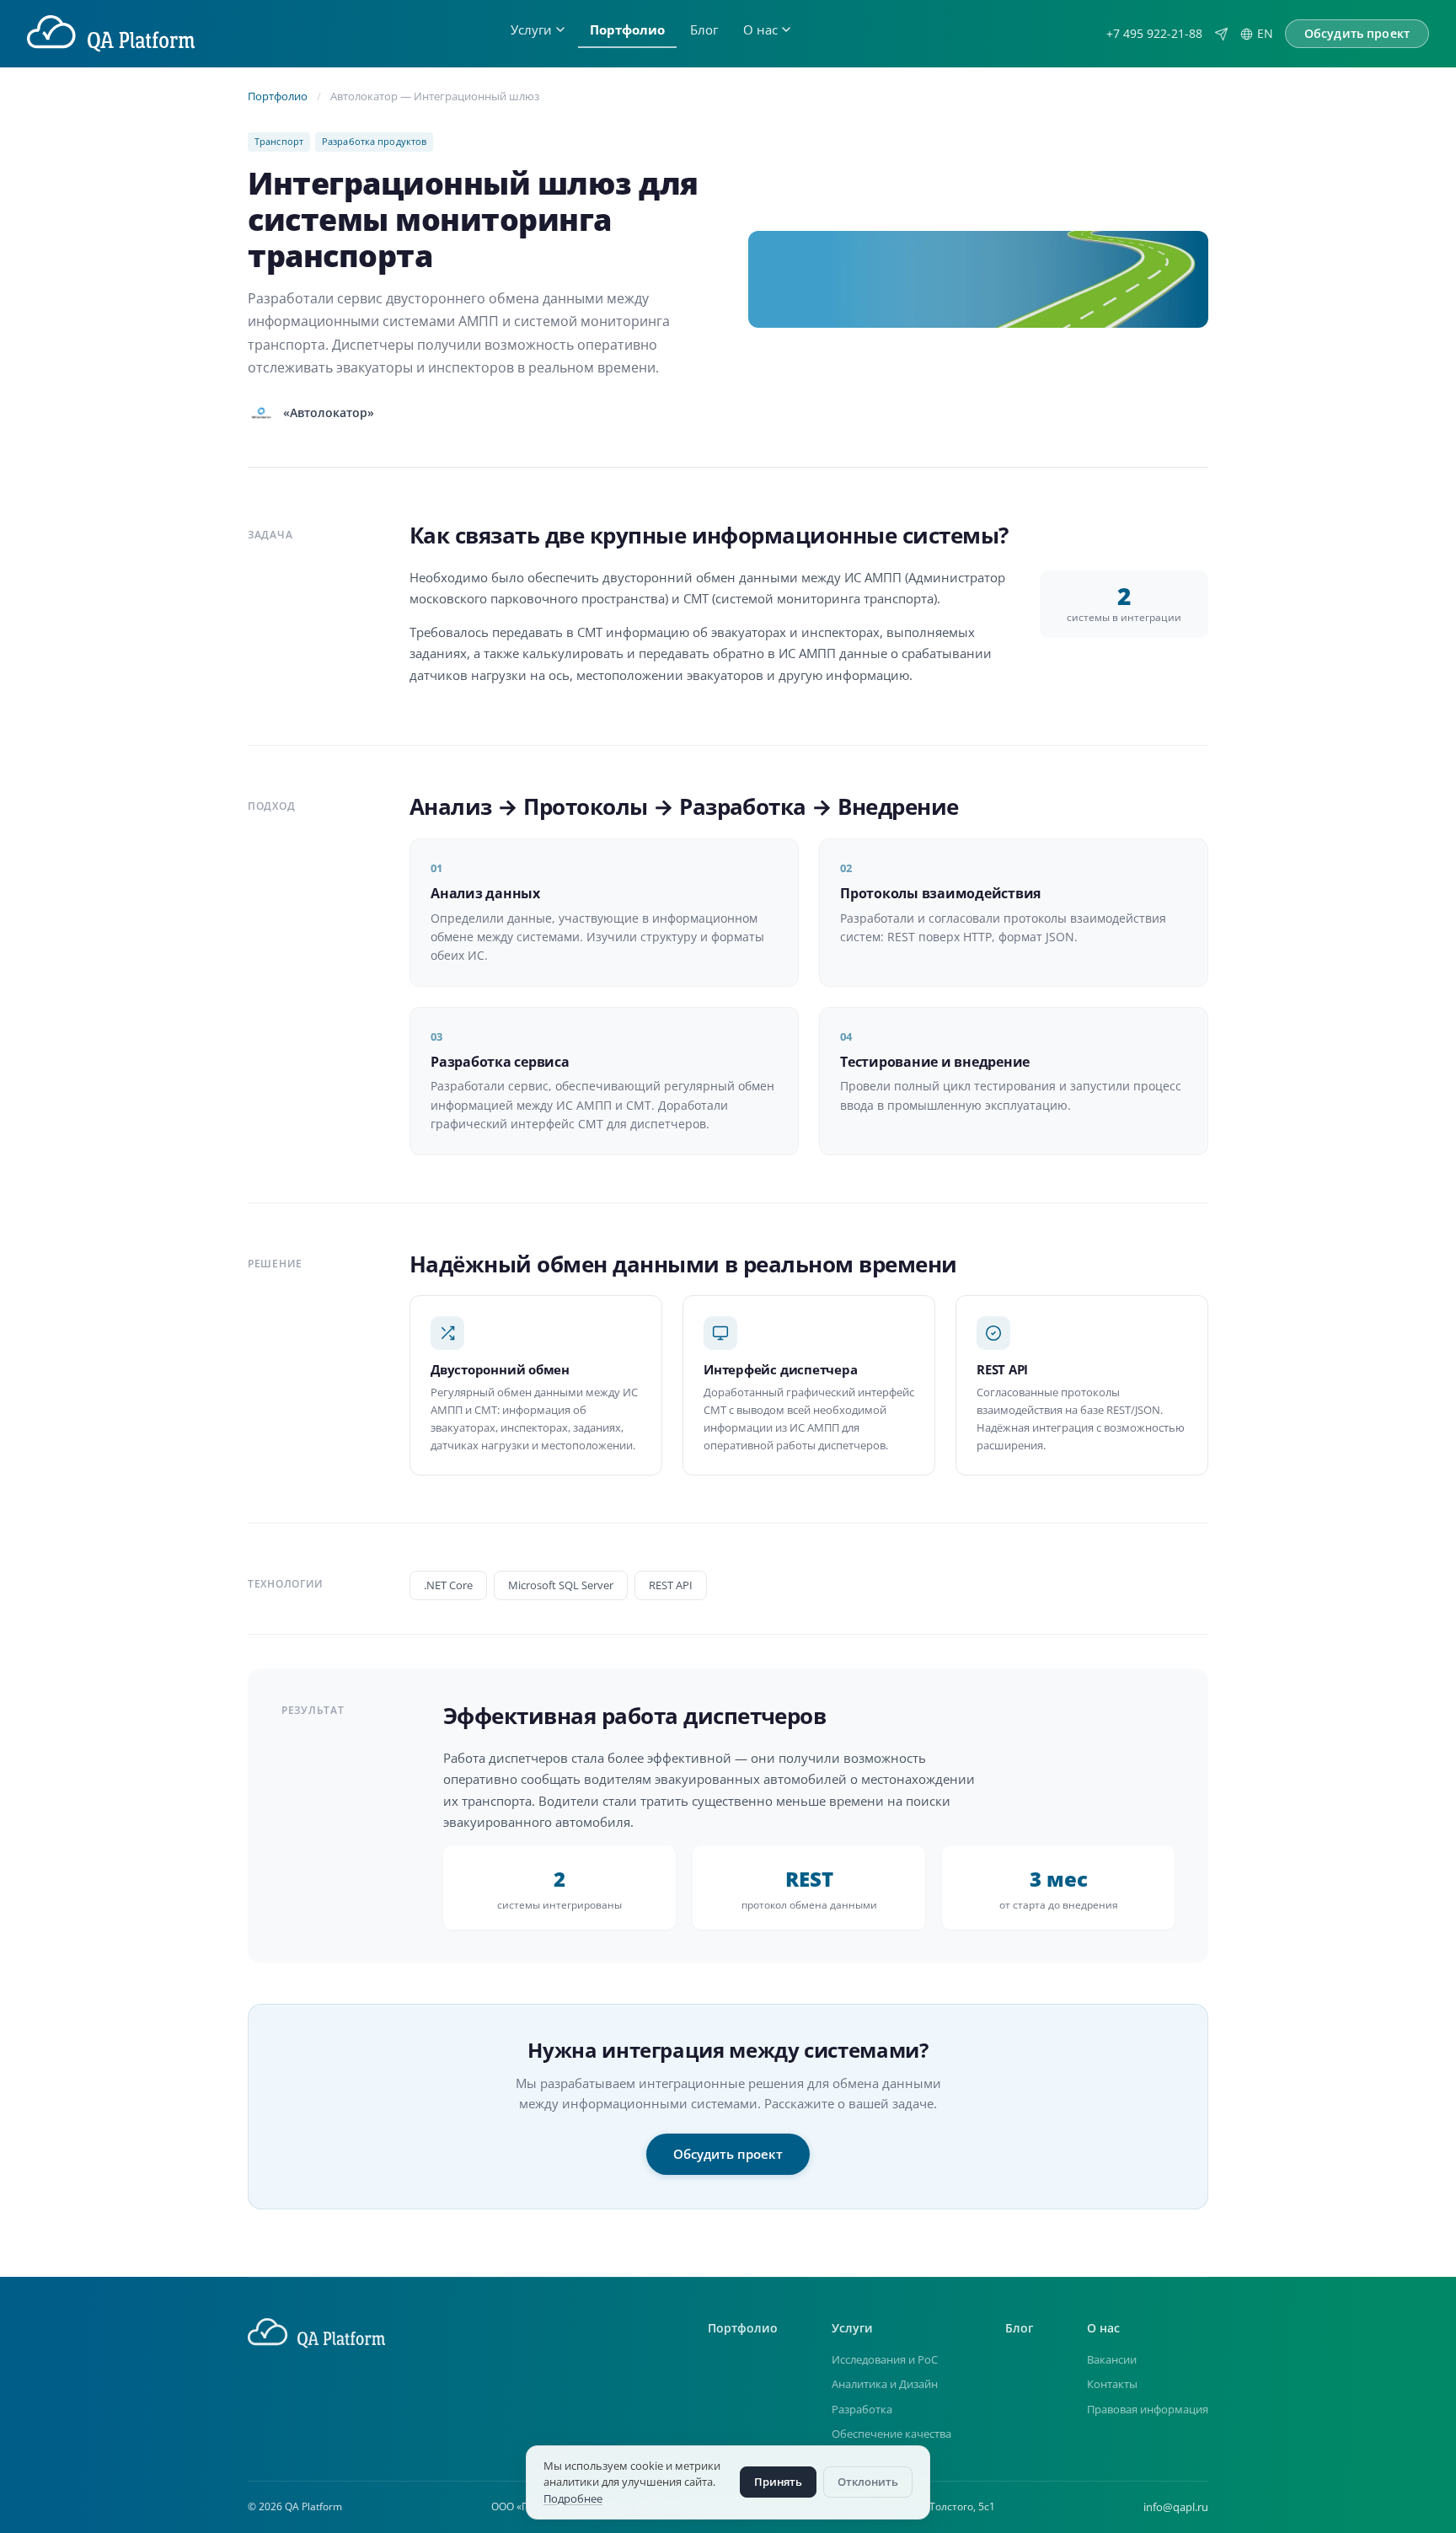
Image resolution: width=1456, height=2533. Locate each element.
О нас (760, 29)
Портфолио (627, 29)
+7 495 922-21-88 (1154, 33)
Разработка (862, 2409)
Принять (778, 2482)
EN (1265, 33)
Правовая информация (1148, 2409)
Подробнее (573, 2498)
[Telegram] (1221, 34)
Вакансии (1112, 2359)
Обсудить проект (728, 2154)
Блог (704, 29)
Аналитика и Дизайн (885, 2384)
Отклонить (868, 2482)
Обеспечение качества (891, 2434)
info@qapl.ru (1176, 2507)
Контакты (1112, 2384)
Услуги (531, 29)
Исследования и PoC (885, 2359)
